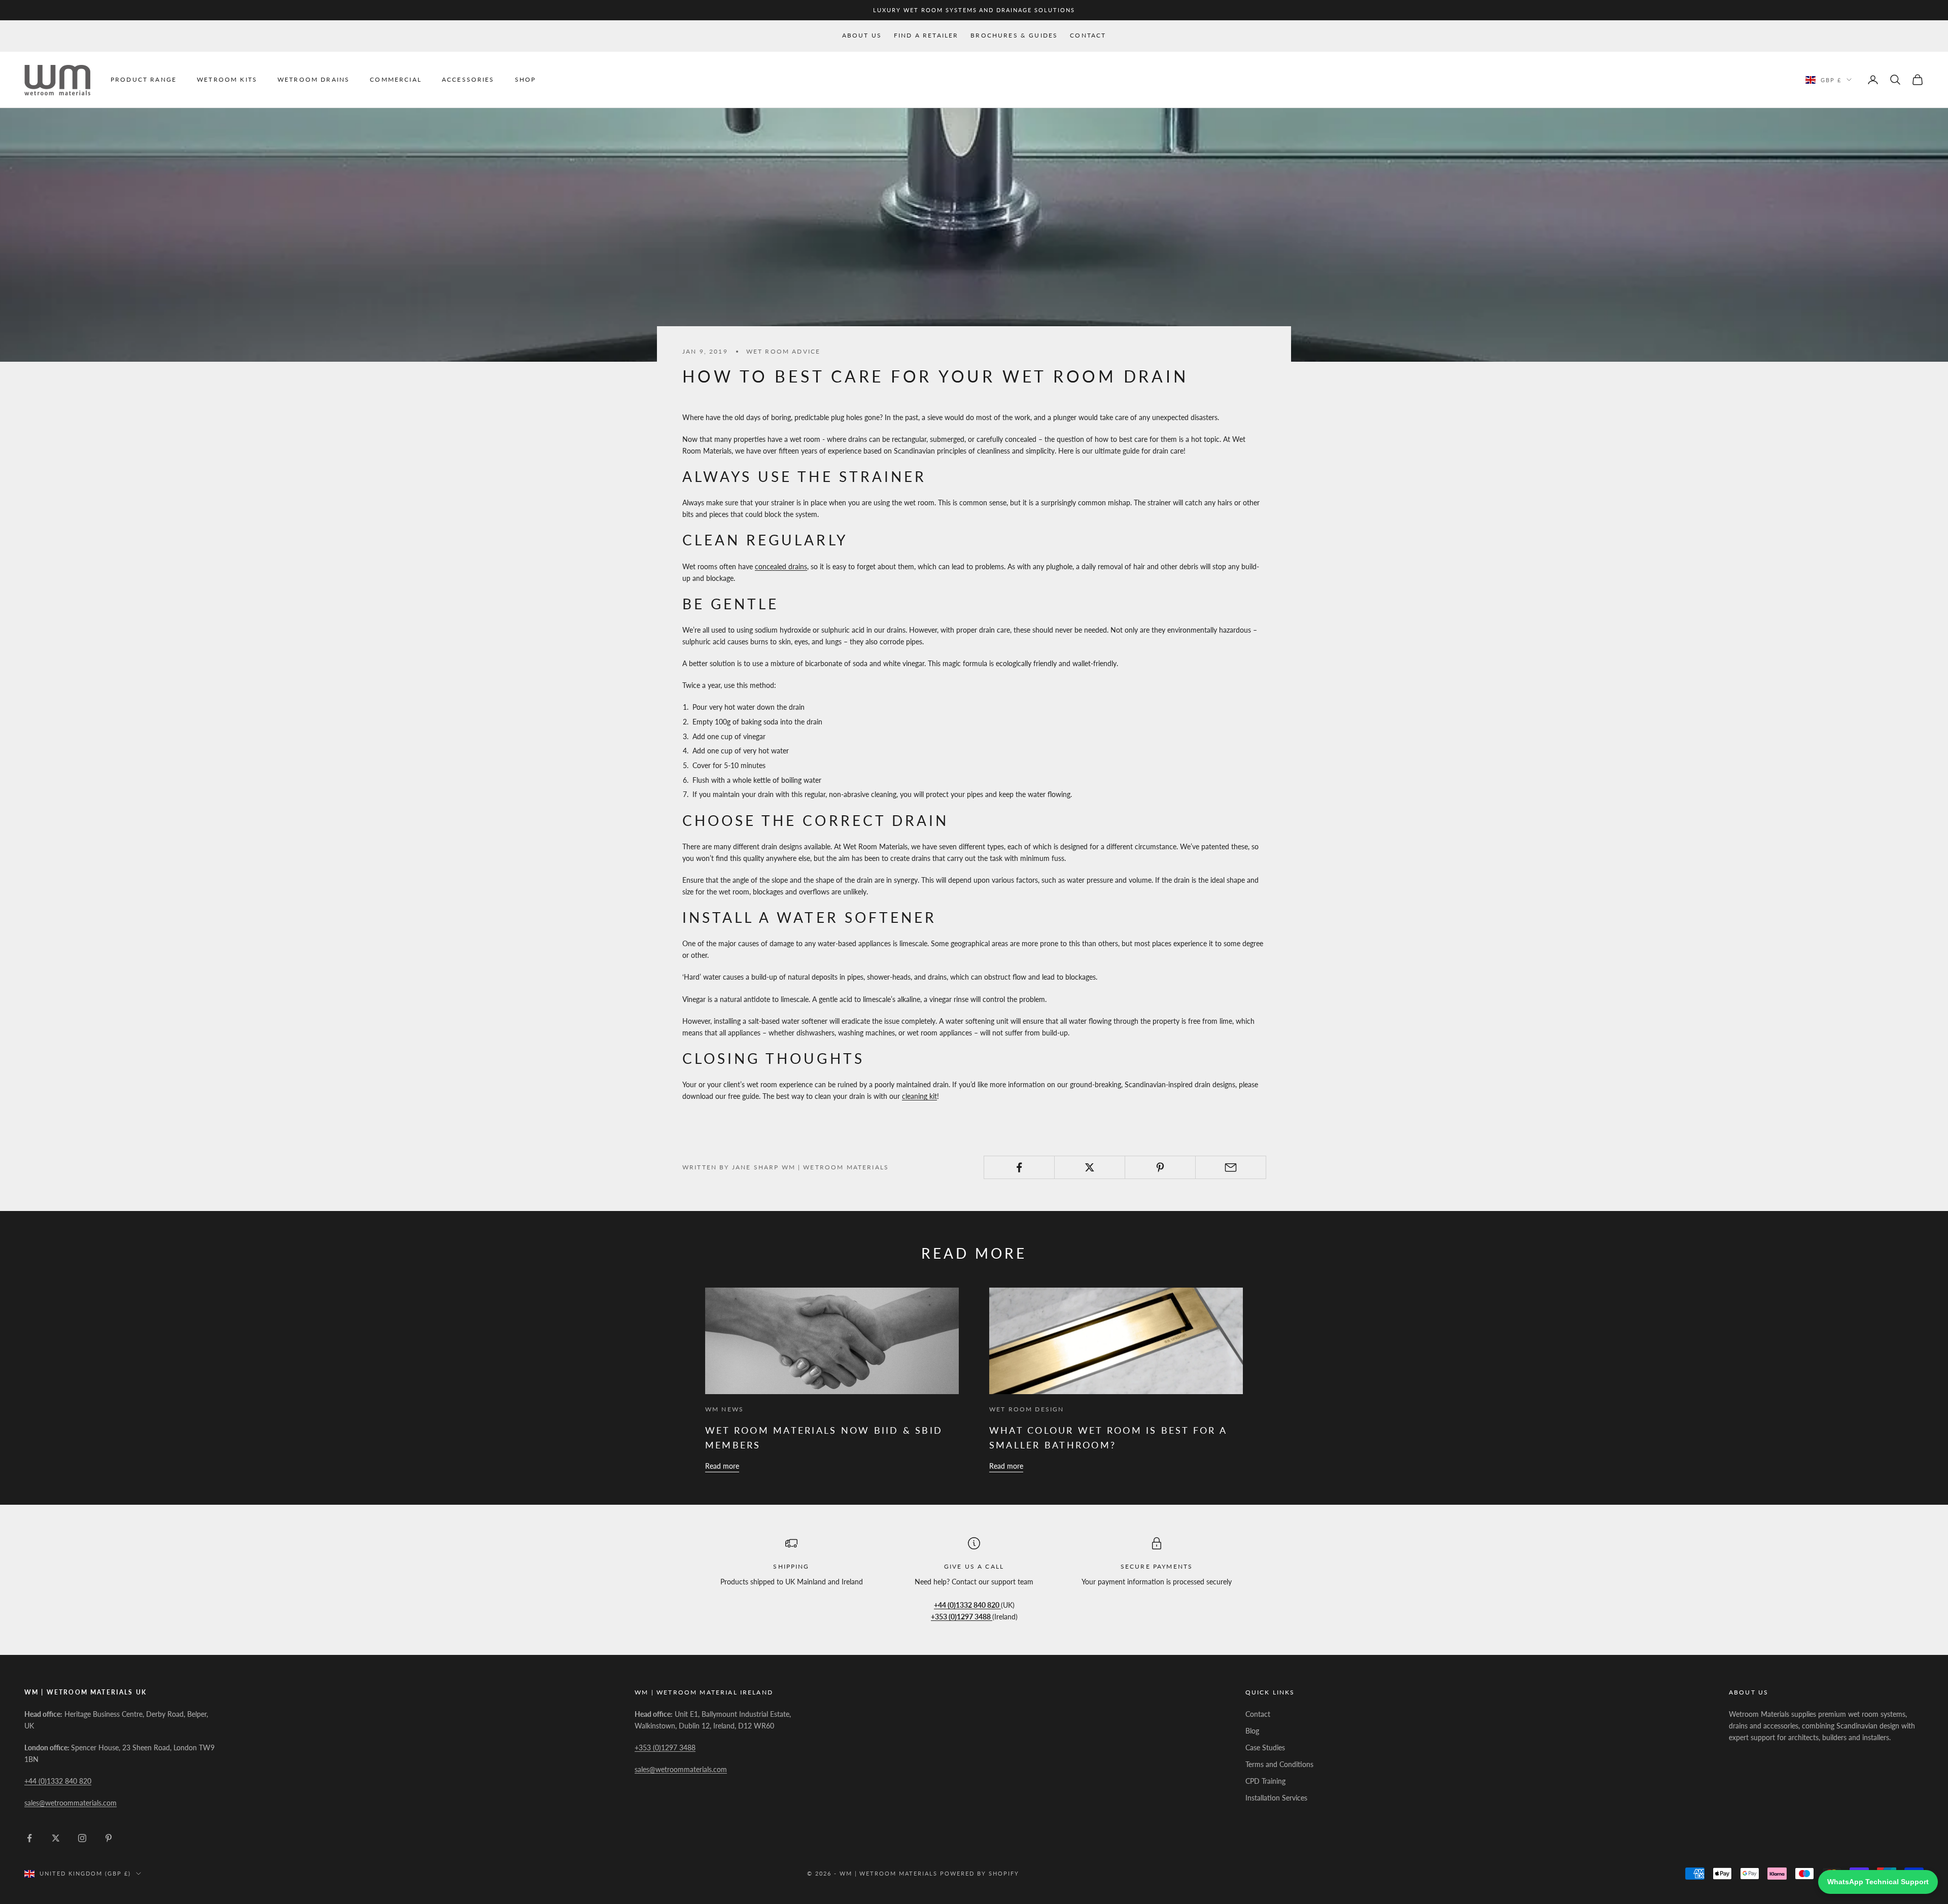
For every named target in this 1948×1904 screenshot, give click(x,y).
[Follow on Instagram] (82, 1838)
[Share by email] (1231, 1167)
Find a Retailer (926, 35)
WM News (724, 1409)
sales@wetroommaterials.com (71, 1803)
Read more (722, 1466)
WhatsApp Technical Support (1878, 1882)
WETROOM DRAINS (314, 79)
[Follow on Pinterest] (109, 1838)
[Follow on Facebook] (29, 1838)
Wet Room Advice (783, 351)
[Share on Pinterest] (1160, 1167)
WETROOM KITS (227, 79)
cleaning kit (919, 1096)
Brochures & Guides (1014, 35)
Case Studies (1265, 1747)
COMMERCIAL (396, 79)
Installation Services (1276, 1798)
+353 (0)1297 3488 (665, 1747)
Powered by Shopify (980, 1873)
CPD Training (1265, 1781)
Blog (1252, 1731)
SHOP (526, 79)
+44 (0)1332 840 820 (58, 1781)
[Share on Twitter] (1090, 1167)
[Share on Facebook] (1019, 1167)
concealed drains (781, 566)
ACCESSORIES (468, 79)
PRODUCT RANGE (144, 79)
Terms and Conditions (1279, 1764)
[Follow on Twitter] (56, 1838)
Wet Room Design (1027, 1409)
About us (862, 35)
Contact (1088, 35)
